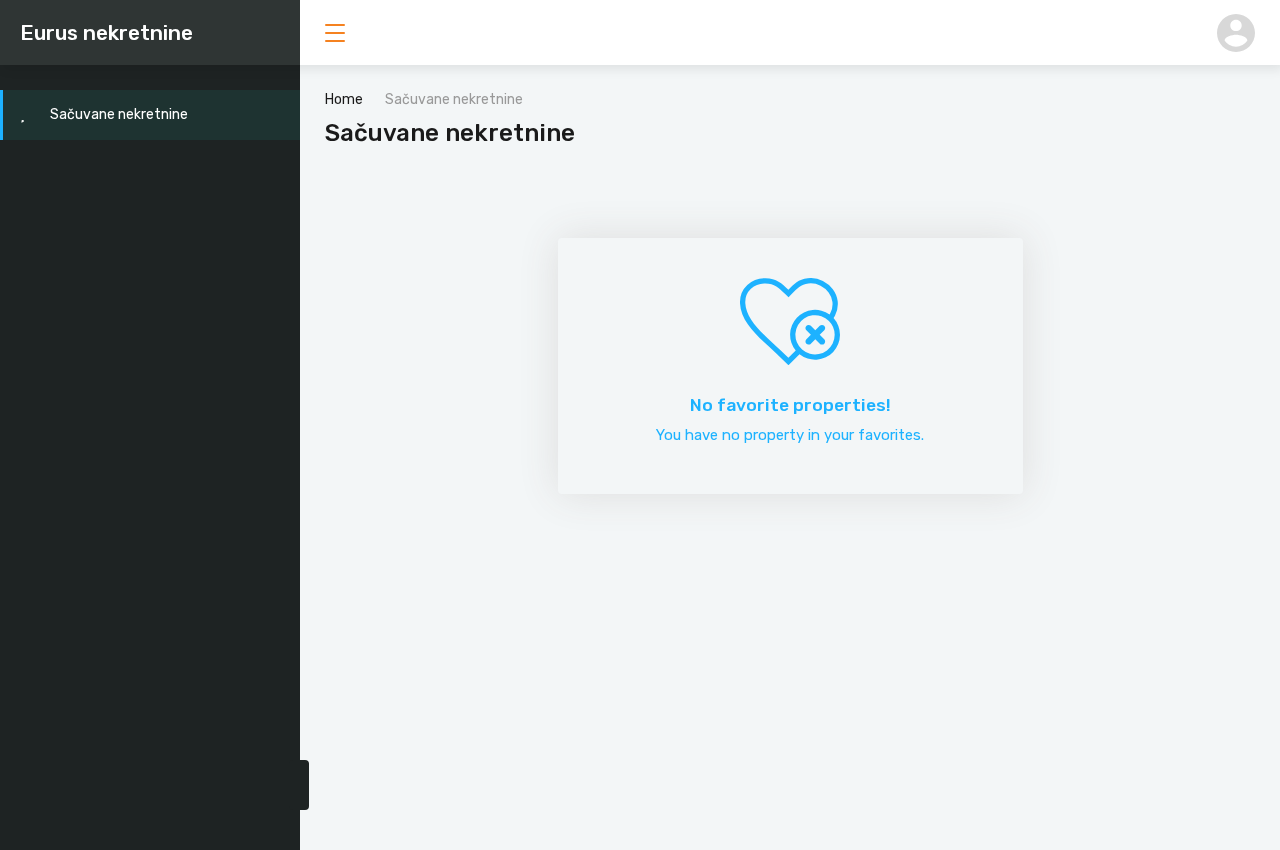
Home (344, 99)
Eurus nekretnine (106, 32)
